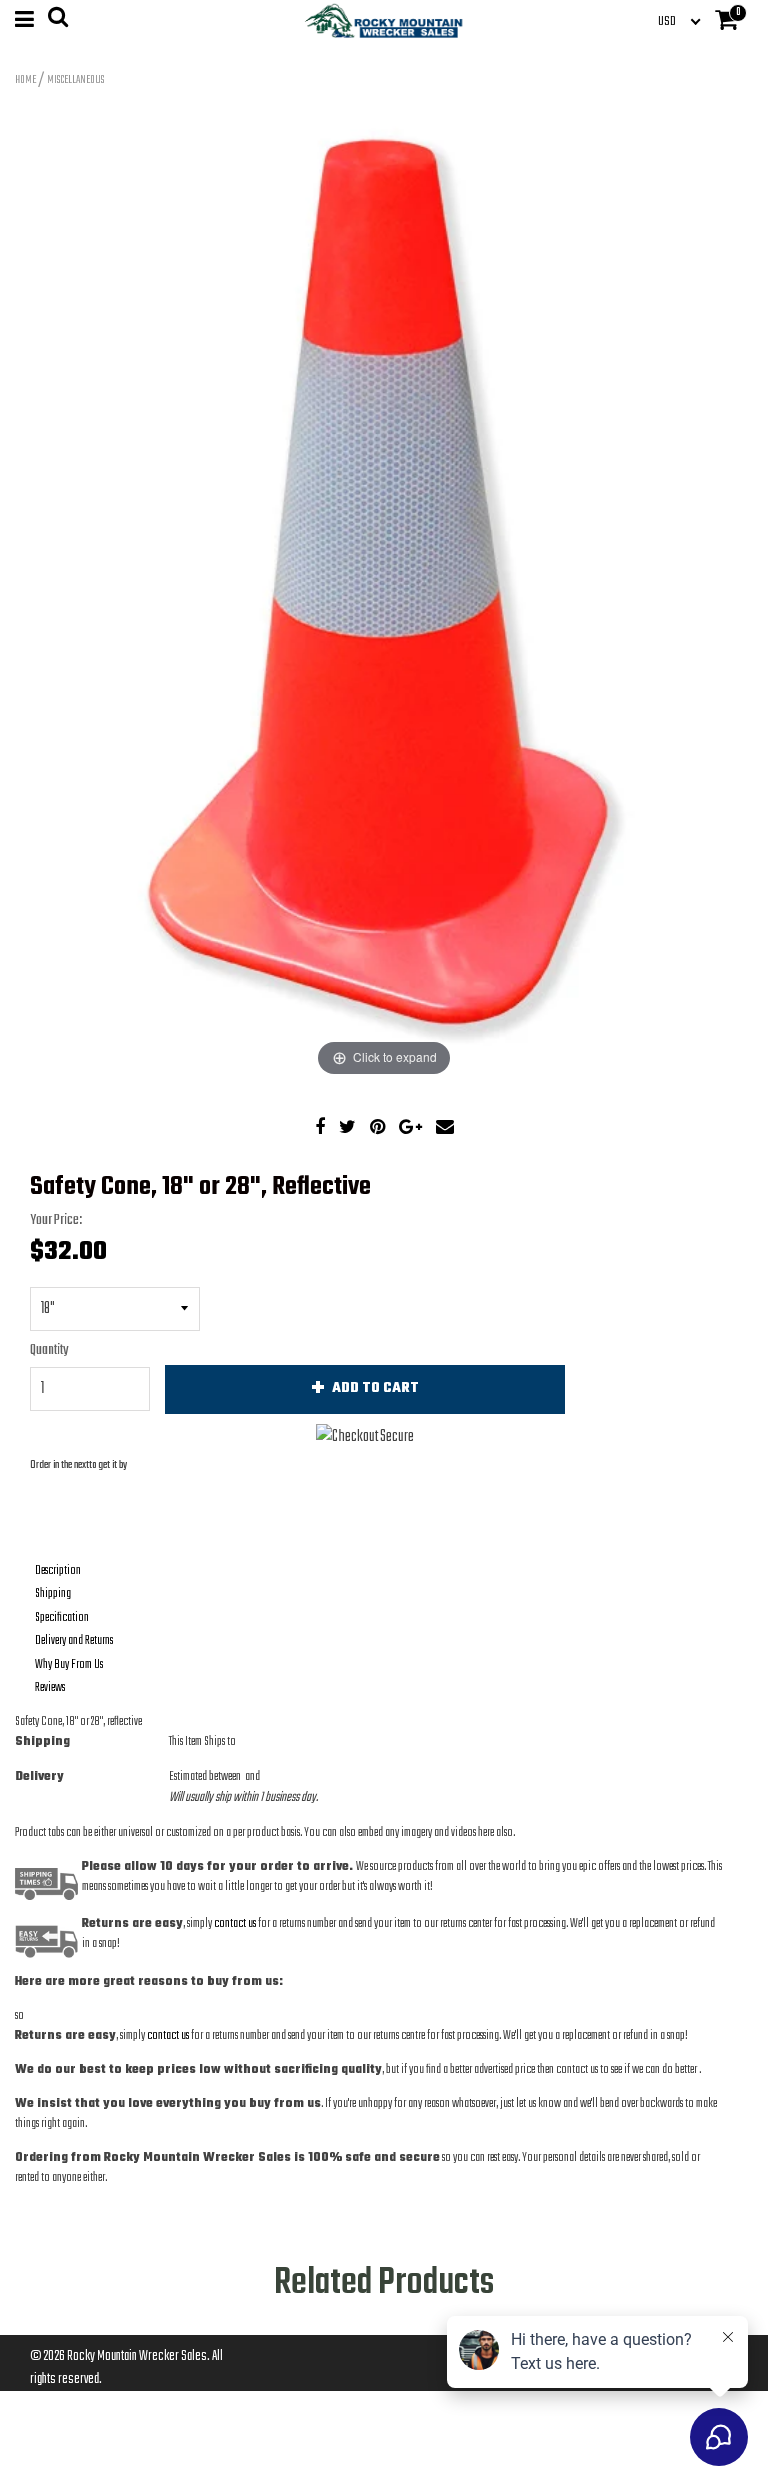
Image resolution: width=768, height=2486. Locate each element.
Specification (62, 1618)
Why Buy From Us (69, 1665)
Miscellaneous (75, 80)
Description (58, 1571)
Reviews (50, 1688)
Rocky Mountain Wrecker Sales (137, 2356)
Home (25, 80)
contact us (168, 2036)
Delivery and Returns (74, 1641)
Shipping (53, 1594)
